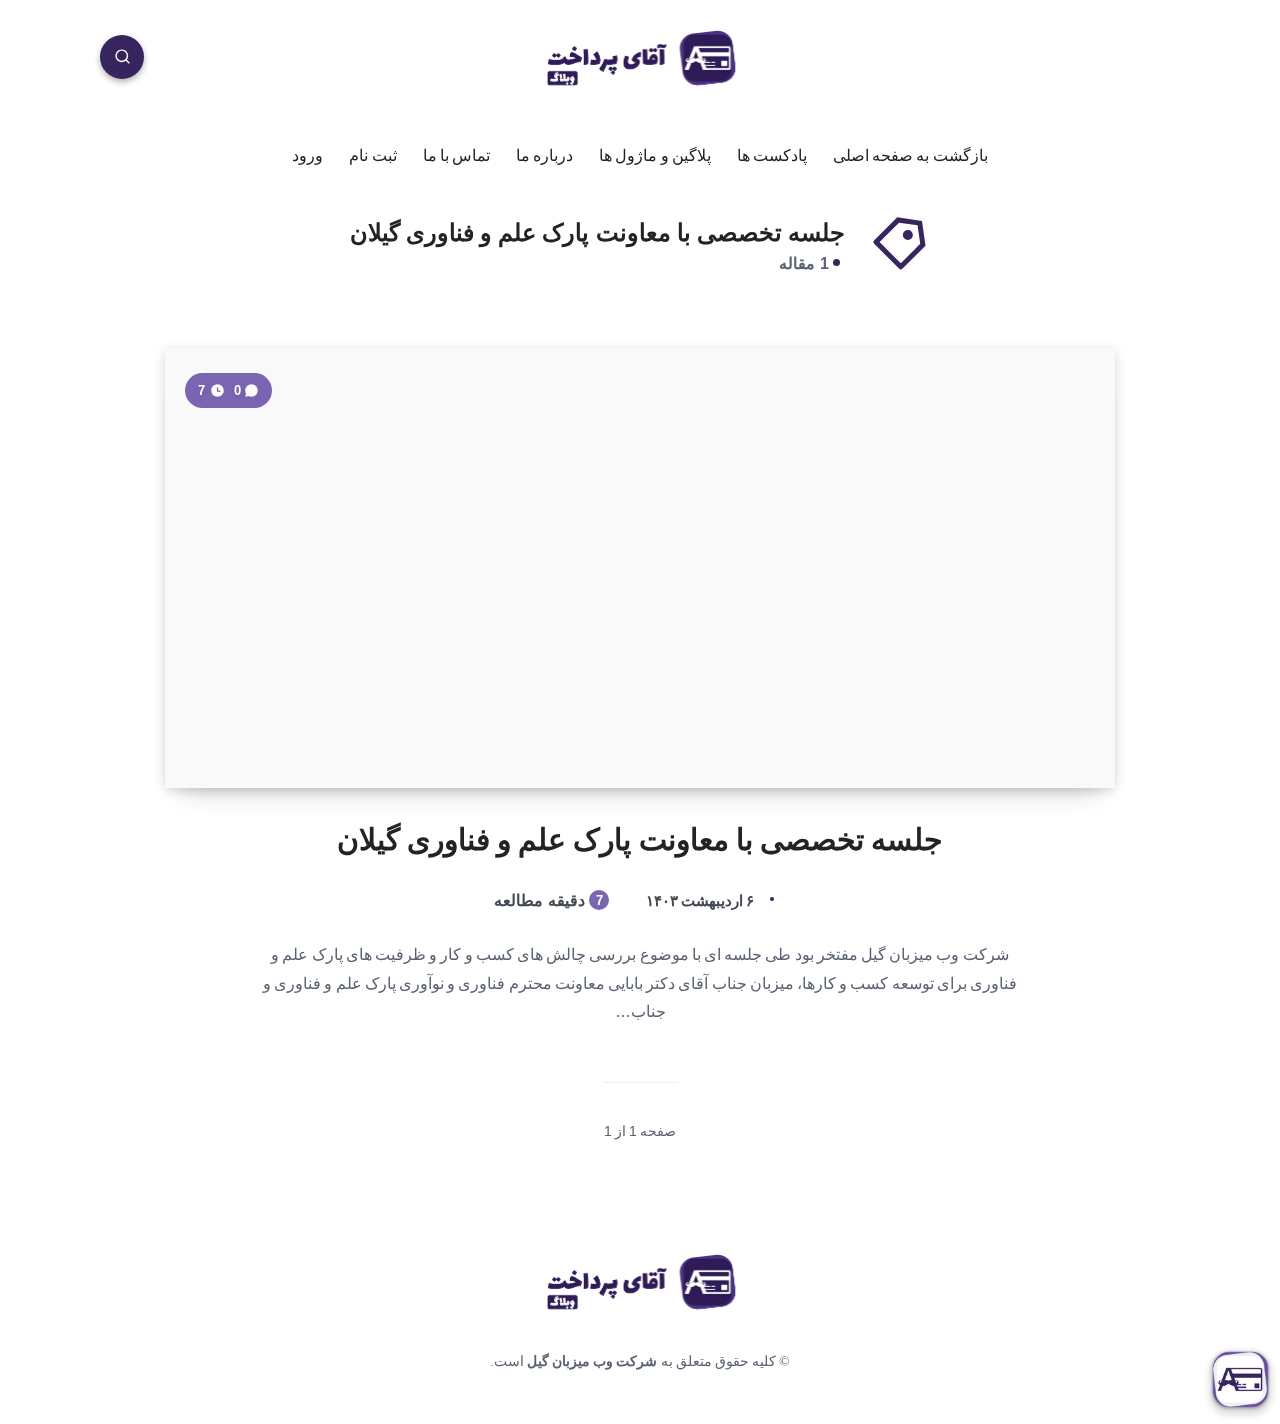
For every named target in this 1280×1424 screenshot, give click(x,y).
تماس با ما (456, 155)
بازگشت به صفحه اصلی (910, 155)
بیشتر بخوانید (231, 728)
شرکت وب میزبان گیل (592, 1361)
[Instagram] (1076, 62)
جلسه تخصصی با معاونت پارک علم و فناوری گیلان (640, 839)
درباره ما (544, 155)
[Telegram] (983, 62)
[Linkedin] (1123, 62)
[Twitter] (1169, 62)
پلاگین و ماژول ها (655, 155)
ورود (307, 155)
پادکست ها (772, 155)
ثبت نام (372, 155)
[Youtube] (1030, 62)
